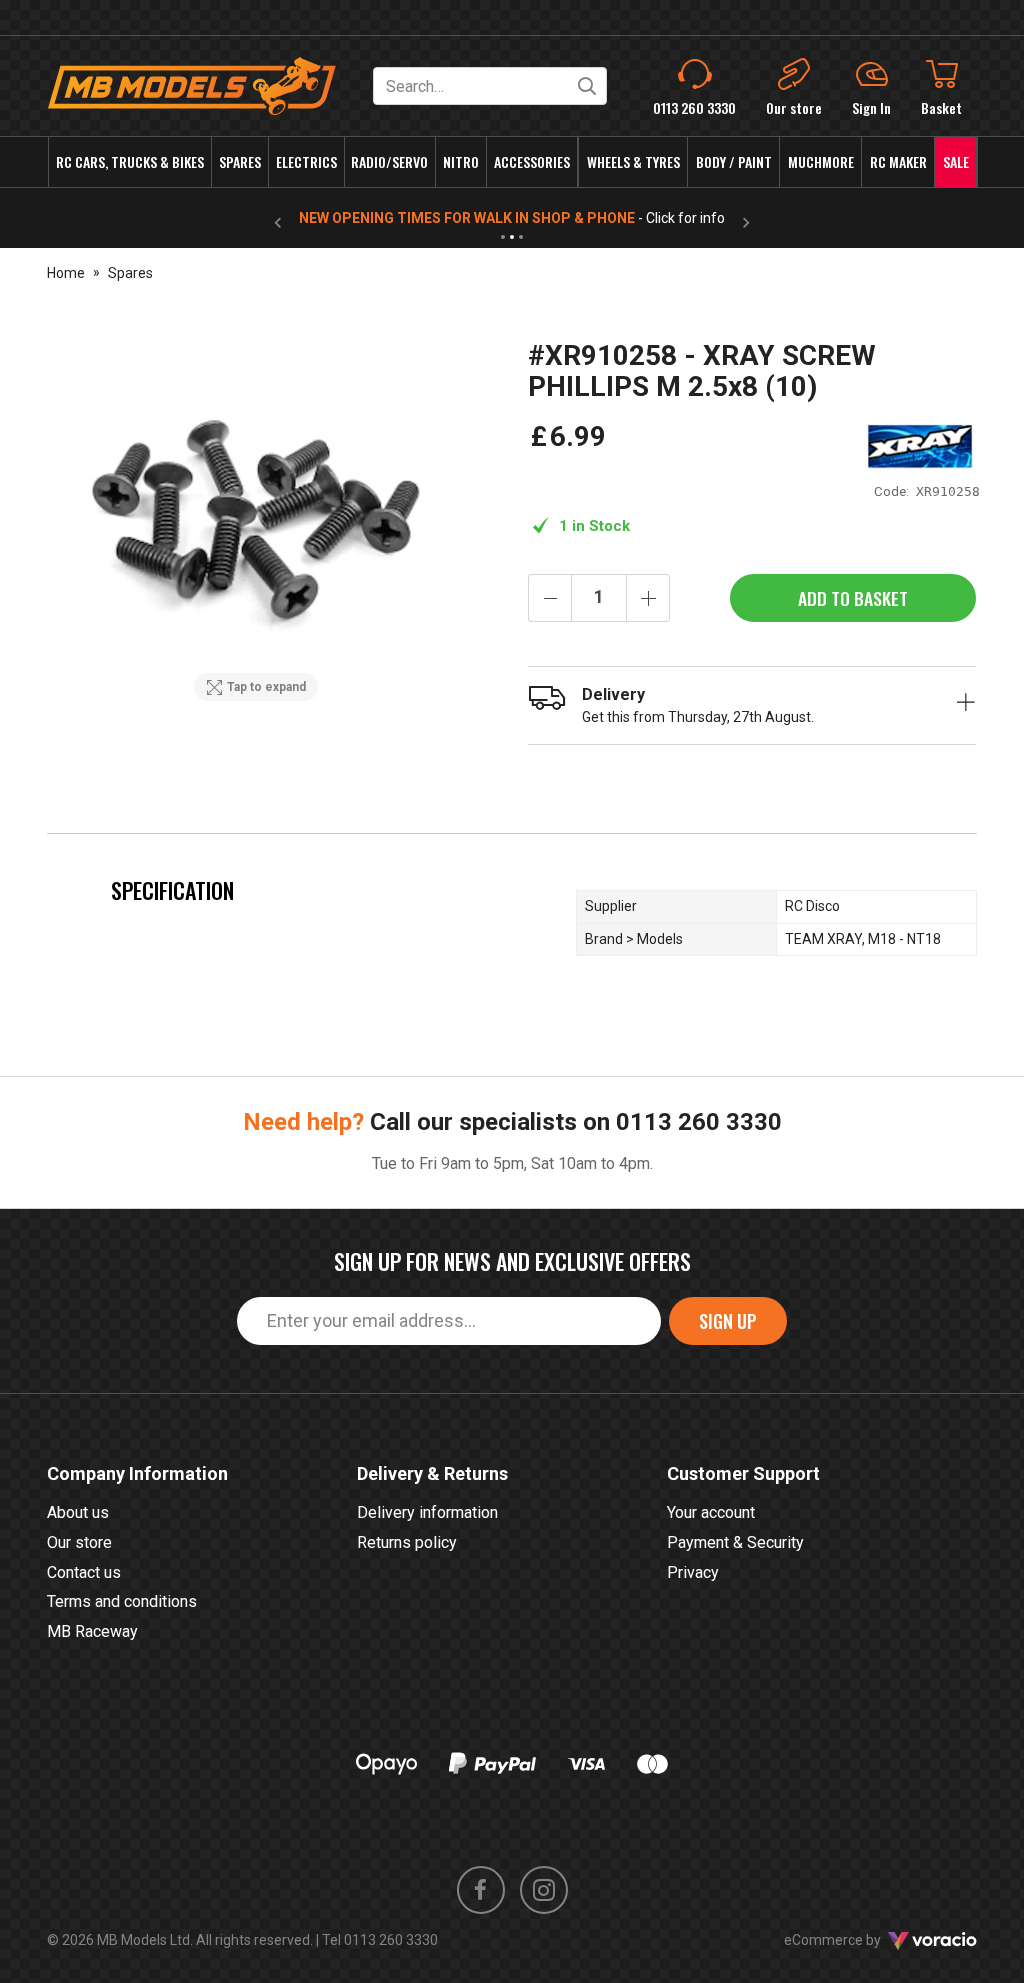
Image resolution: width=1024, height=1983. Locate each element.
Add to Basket (853, 598)
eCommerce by (857, 1940)
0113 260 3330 (699, 1122)
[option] (256, 525)
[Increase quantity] (648, 598)
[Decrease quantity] (550, 598)
